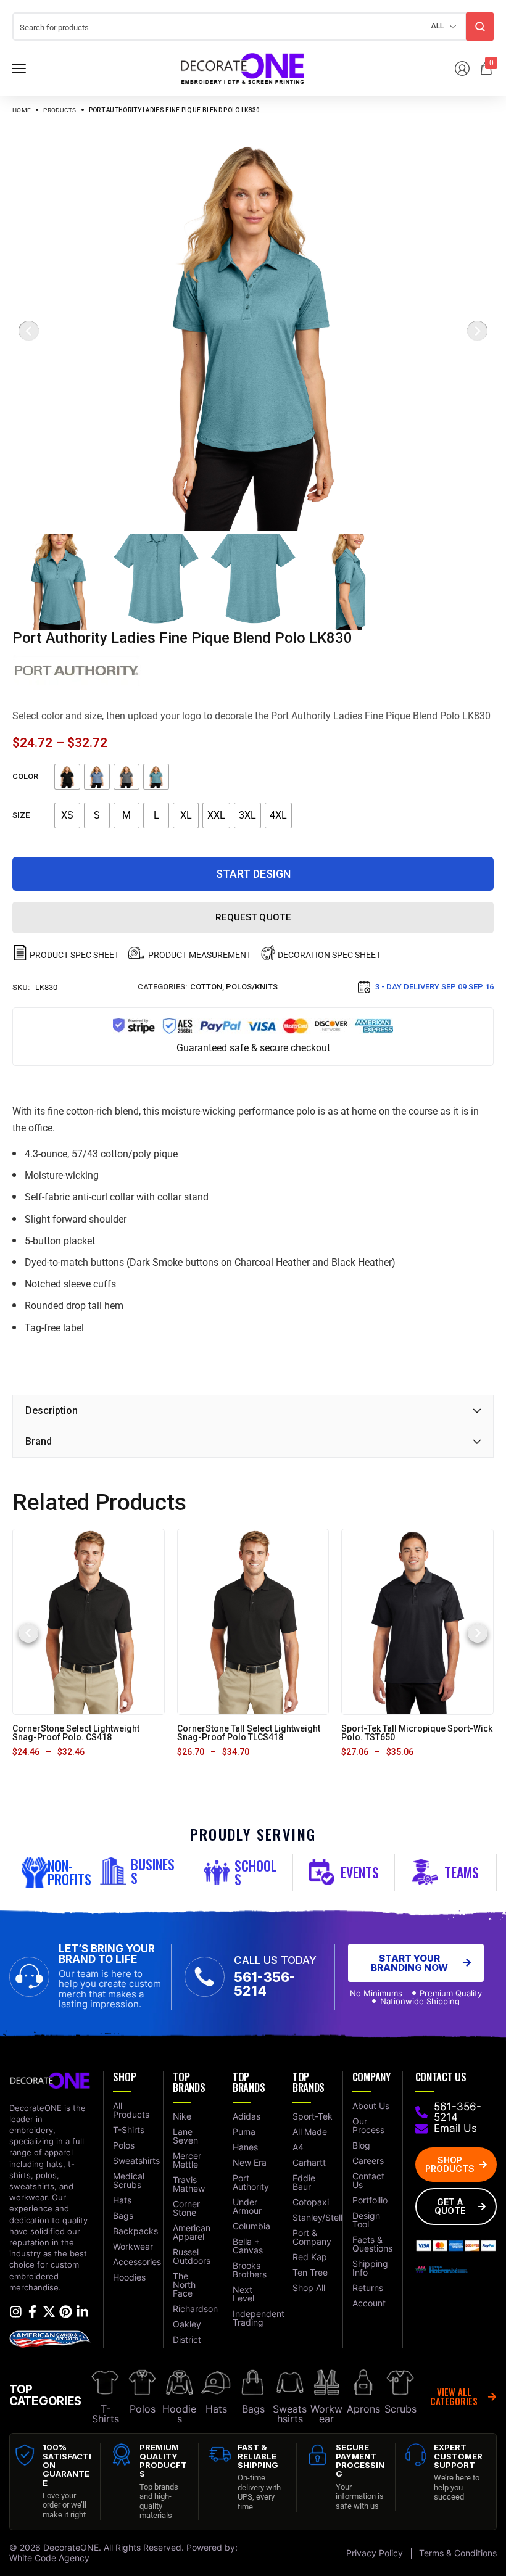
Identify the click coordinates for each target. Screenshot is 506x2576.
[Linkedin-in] (82, 2312)
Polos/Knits (252, 987)
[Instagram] (16, 2312)
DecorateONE (71, 2547)
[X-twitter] (49, 2312)
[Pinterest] (66, 2312)
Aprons (363, 2409)
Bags (253, 2409)
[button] (28, 1633)
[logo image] (243, 68)
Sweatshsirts (290, 2414)
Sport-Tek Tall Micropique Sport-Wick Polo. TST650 (417, 1733)
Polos (143, 2409)
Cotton (206, 987)
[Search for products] (480, 27)
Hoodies (179, 2414)
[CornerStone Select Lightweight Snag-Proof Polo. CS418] (88, 1621)
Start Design (253, 874)
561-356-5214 (265, 1984)
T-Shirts (106, 2414)
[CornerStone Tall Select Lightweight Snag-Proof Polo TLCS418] (253, 1621)
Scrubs (400, 2409)
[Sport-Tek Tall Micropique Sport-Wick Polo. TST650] (418, 1621)
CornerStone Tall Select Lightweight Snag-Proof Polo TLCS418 (249, 1733)
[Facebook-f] (32, 2312)
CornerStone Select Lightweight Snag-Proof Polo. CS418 (76, 1733)
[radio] (67, 777)
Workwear (326, 2414)
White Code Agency (49, 2558)
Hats (216, 2409)
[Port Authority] (77, 671)
